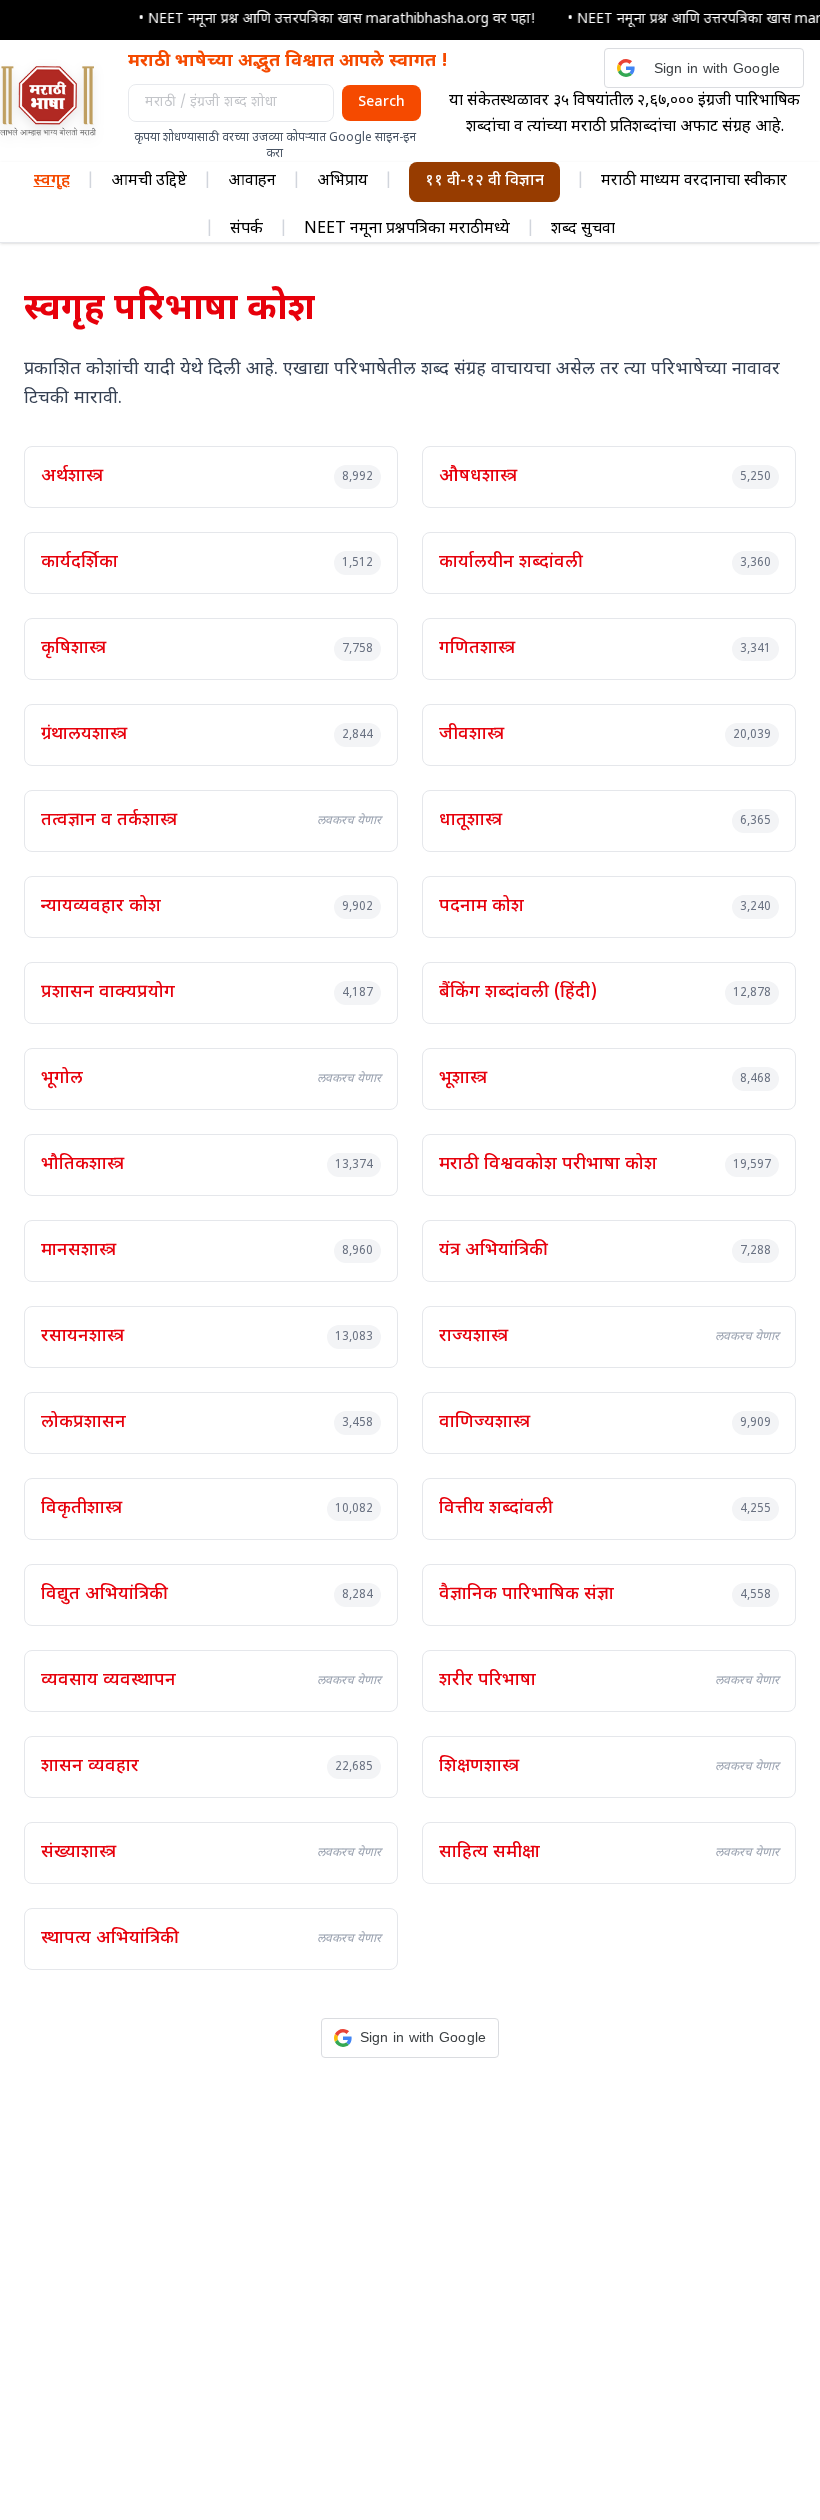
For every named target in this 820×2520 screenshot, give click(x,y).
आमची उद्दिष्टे (149, 181)
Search (381, 102)
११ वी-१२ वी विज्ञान (484, 181)
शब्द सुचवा (583, 229)
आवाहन (252, 181)
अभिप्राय (342, 181)
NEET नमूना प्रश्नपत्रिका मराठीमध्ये (407, 229)
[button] (704, 68)
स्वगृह (52, 181)
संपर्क (246, 229)
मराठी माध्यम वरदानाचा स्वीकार (694, 181)
